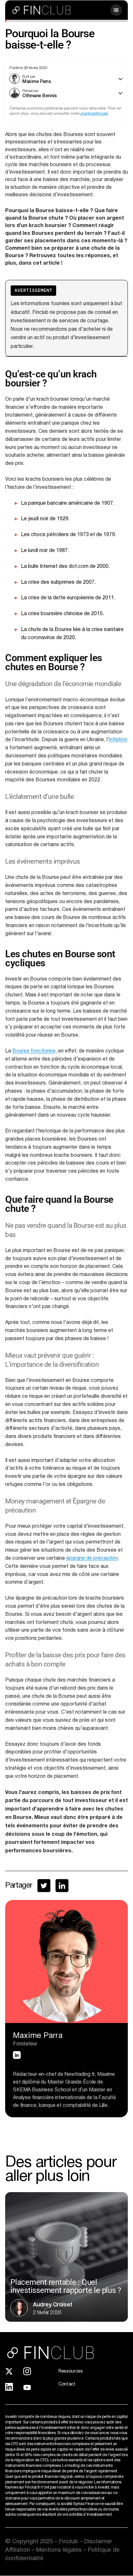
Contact (67, 2384)
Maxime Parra (36, 81)
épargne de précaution (92, 1558)
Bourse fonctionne (34, 1051)
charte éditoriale (94, 114)
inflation (118, 740)
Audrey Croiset (53, 2304)
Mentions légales (60, 2550)
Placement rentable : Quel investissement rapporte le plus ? (66, 2286)
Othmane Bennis (40, 95)
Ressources (71, 2371)
